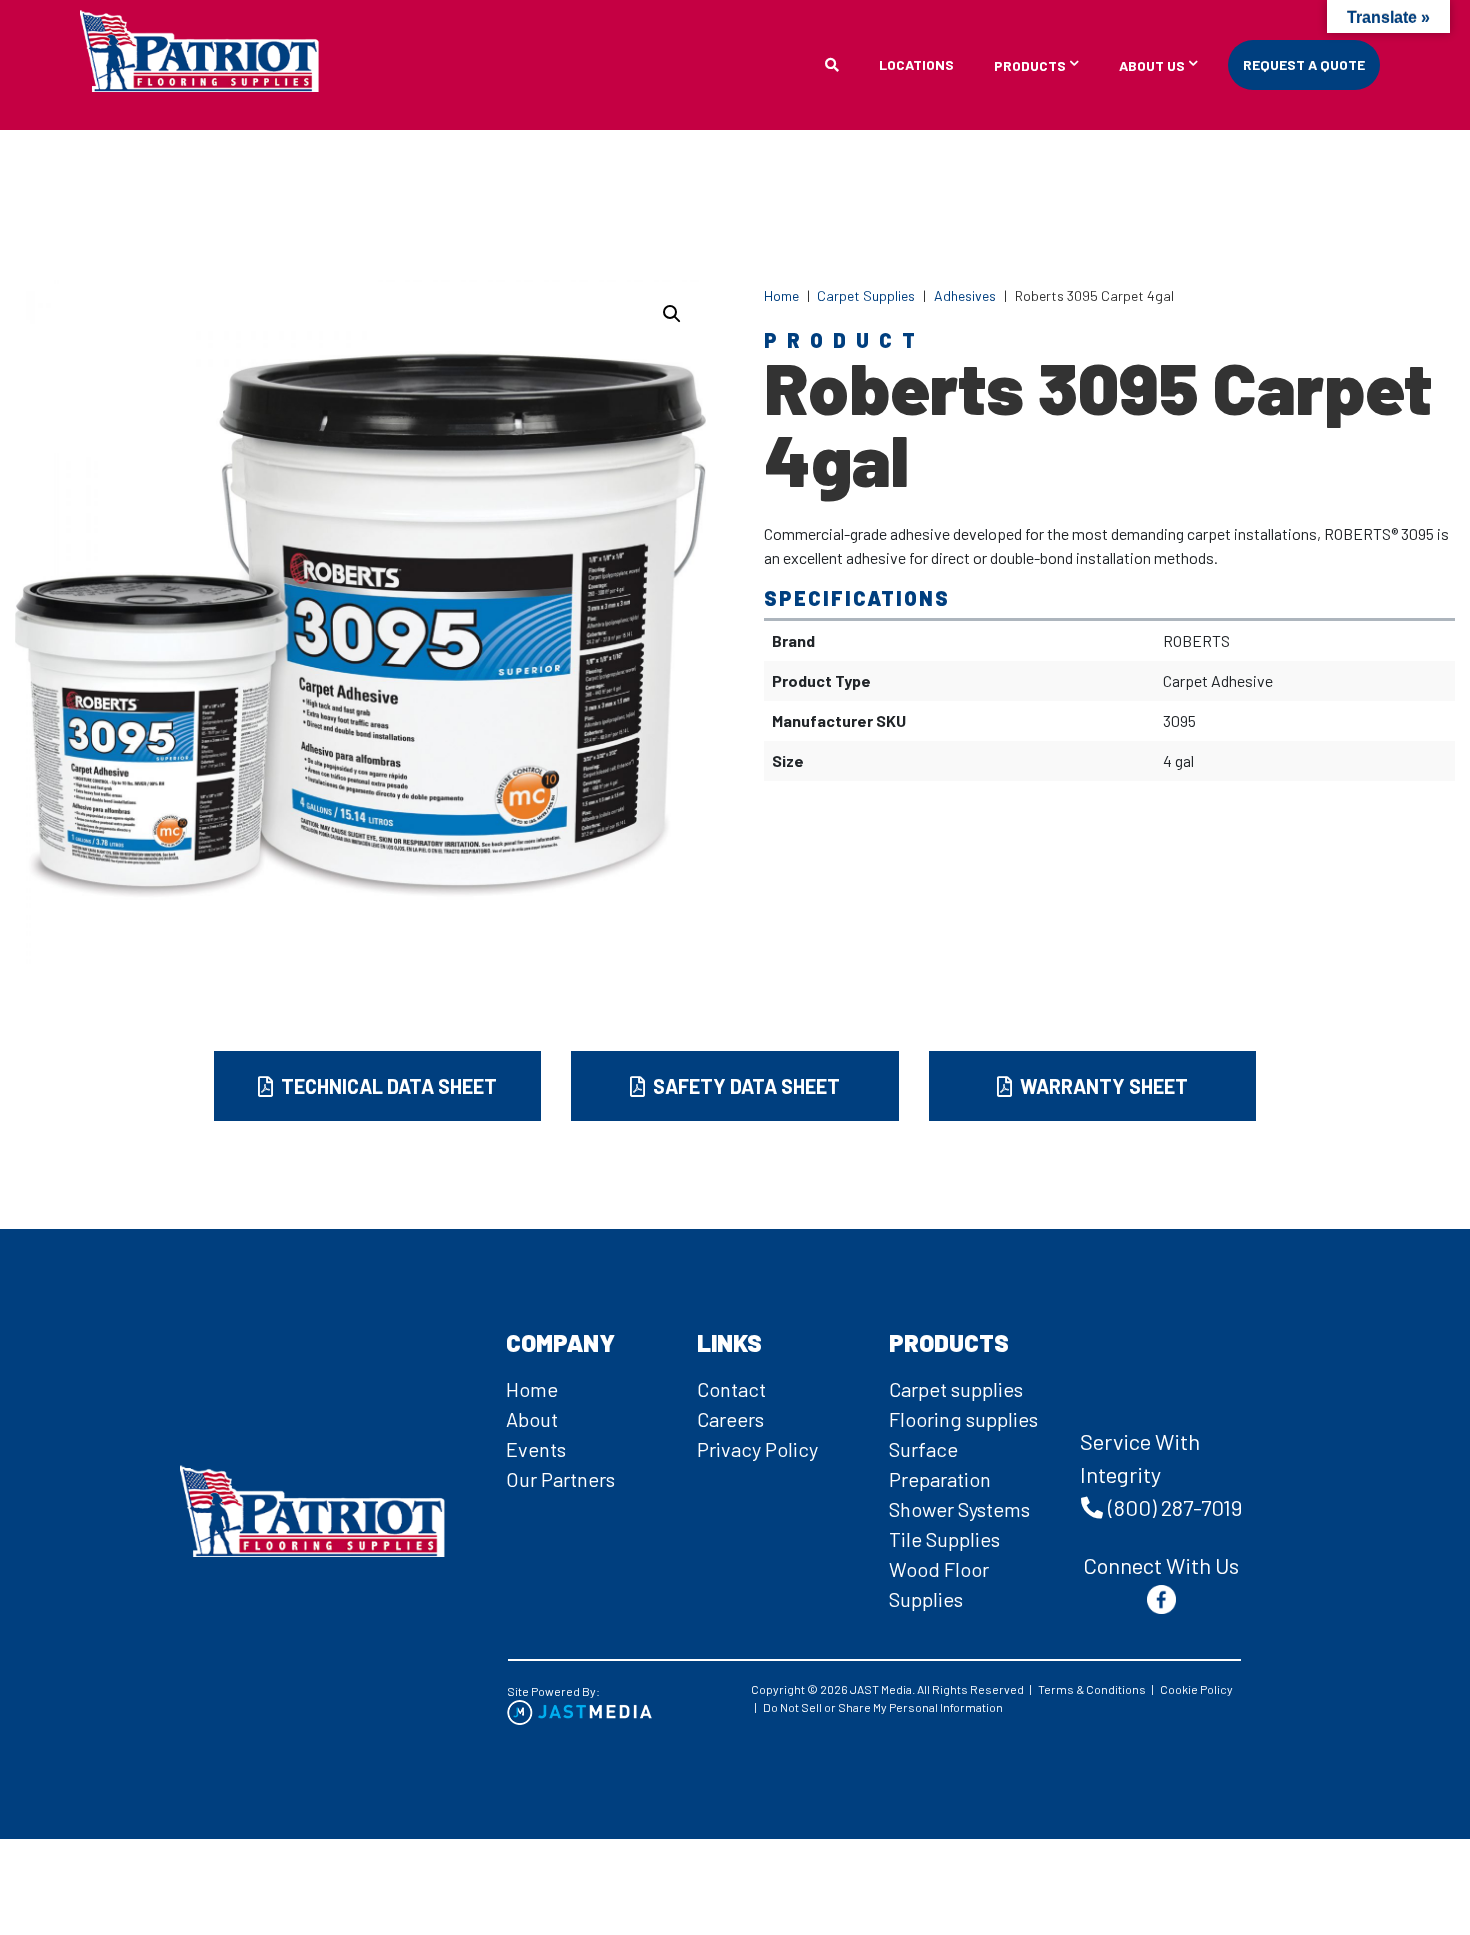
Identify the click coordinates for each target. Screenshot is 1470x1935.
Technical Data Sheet (387, 1086)
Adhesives (965, 295)
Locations (916, 64)
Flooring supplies (963, 1419)
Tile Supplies (944, 1539)
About (532, 1419)
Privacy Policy (757, 1449)
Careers (730, 1419)
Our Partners (560, 1479)
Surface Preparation (940, 1464)
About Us (1152, 66)
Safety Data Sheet (744, 1086)
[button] (672, 314)
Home (781, 295)
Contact (731, 1389)
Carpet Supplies (866, 295)
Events (536, 1449)
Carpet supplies (956, 1389)
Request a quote (1304, 64)
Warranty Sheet (1102, 1086)
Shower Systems (959, 1509)
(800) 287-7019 (1175, 1507)
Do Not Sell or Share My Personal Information (883, 1707)
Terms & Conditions (1092, 1689)
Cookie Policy (1196, 1689)
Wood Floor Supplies (939, 1584)
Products (1030, 66)
